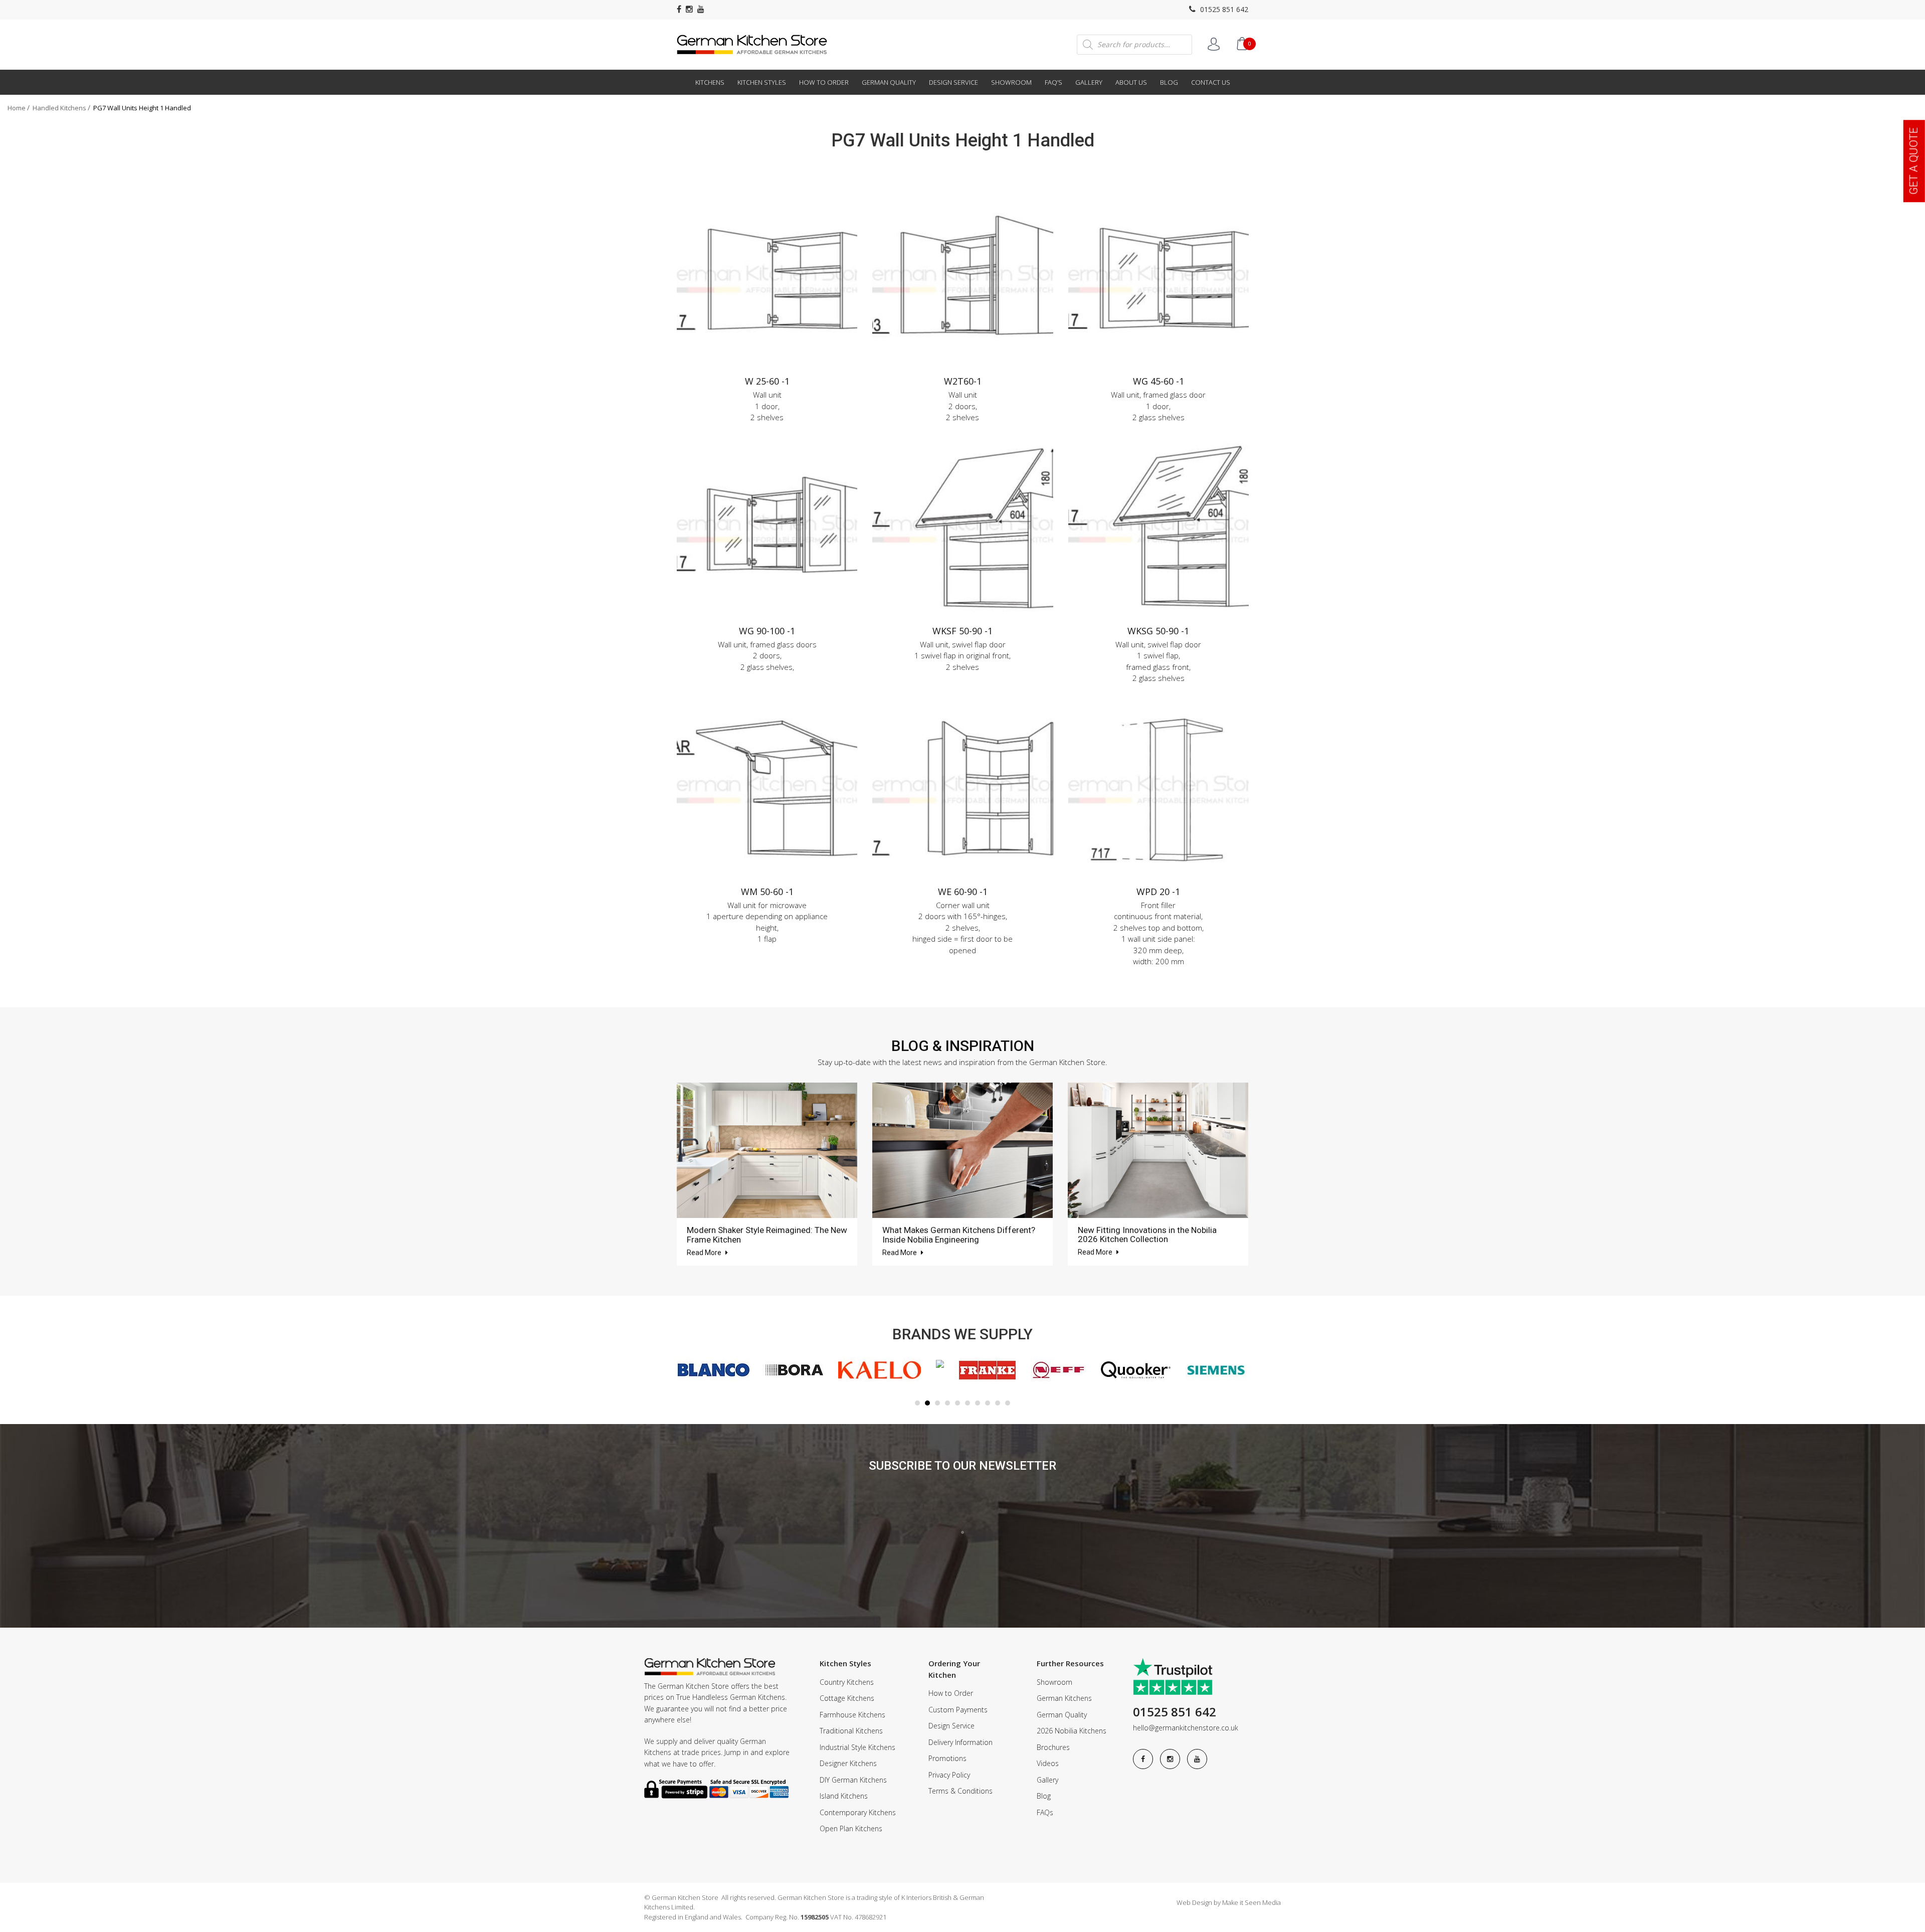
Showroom (1011, 82)
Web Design (1194, 1902)
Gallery (1089, 82)
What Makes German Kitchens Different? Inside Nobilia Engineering (959, 1235)
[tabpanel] (710, 1370)
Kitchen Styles (762, 82)
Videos (1048, 1763)
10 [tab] (1008, 1403)
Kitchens (710, 82)
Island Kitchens (844, 1796)
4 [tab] (947, 1403)
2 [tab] (927, 1403)
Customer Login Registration (1214, 44)
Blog (1169, 82)
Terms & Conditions (960, 1791)
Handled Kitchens (59, 108)
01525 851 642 (1223, 9)
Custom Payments (958, 1710)
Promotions (947, 1758)
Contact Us (1211, 82)
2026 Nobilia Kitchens (1072, 1731)
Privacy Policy (949, 1775)
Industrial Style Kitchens (857, 1747)
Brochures (1053, 1747)
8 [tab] (988, 1403)
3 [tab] (937, 1403)
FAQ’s (1053, 82)
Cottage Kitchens (847, 1698)
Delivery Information (960, 1742)
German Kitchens (1064, 1698)
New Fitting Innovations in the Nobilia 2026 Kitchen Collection (1147, 1235)
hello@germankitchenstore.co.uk (1186, 1728)
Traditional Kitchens (851, 1731)
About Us (1131, 82)
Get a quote (1914, 161)
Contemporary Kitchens (858, 1812)
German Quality (889, 82)
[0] (1242, 44)
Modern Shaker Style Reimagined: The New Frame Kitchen (767, 1235)
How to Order (824, 82)
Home (17, 108)
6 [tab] (968, 1403)
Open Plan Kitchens (851, 1828)
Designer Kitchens (848, 1763)
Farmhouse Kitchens (852, 1715)
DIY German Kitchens (853, 1780)
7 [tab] (978, 1403)
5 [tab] (957, 1403)
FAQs (1045, 1812)
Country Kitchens (847, 1682)
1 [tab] (917, 1403)
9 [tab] (998, 1403)
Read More (705, 1253)
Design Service (953, 82)
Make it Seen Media (1252, 1902)
